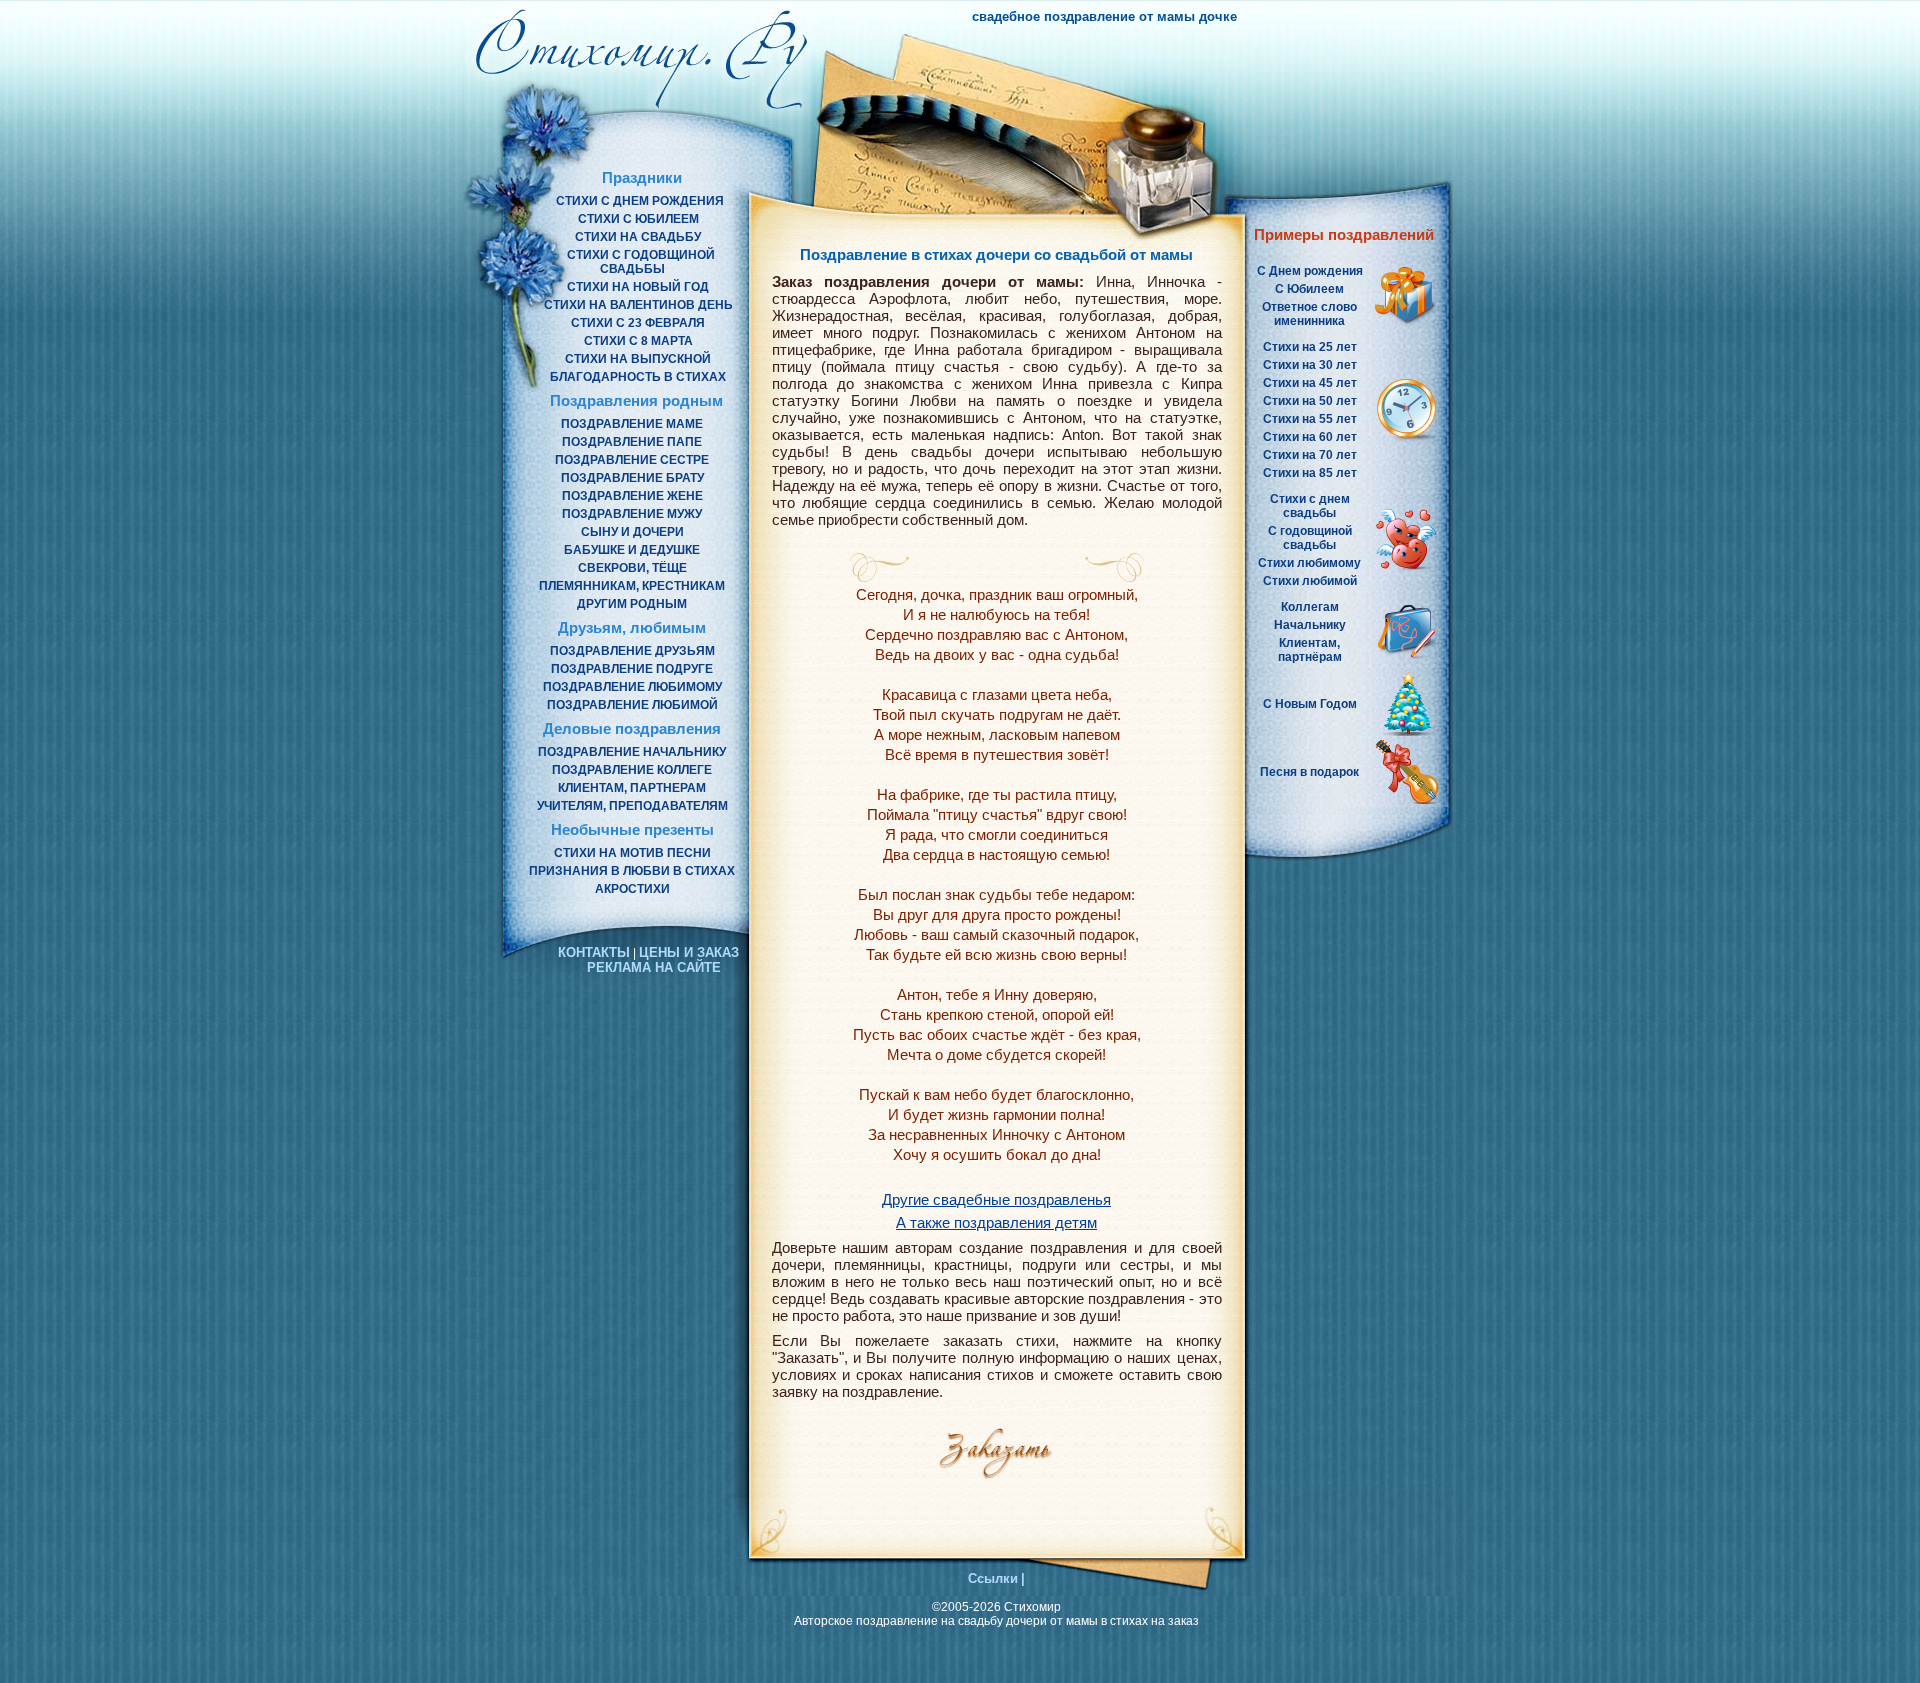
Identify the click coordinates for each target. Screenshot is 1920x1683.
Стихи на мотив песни (632, 853)
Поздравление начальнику (632, 752)
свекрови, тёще (632, 568)
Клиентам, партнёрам (1310, 650)
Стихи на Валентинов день (638, 305)
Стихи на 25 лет (1310, 347)
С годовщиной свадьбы (1310, 538)
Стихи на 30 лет (1310, 365)
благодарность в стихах (638, 377)
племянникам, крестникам (632, 586)
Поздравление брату (632, 478)
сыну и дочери (632, 532)
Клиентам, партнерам (632, 788)
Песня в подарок (1309, 772)
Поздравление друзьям (632, 651)
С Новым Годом (1310, 704)
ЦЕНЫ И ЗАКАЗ (689, 952)
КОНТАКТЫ (594, 952)
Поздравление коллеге (632, 770)
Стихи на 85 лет (1310, 473)
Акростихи (632, 889)
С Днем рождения (1310, 271)
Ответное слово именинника (1309, 314)
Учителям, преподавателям (632, 806)
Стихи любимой (1310, 581)
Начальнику (1310, 625)
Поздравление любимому (632, 687)
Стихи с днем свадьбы (1310, 506)
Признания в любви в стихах (632, 871)
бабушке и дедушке (632, 550)
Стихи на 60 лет (1310, 437)
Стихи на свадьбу (638, 237)
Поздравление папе (632, 442)
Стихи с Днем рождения (640, 201)
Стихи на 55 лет (1310, 419)
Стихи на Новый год (638, 287)
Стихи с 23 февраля (638, 323)
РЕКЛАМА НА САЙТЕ (654, 967)
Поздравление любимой (632, 705)
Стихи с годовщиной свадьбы (641, 262)
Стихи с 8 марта (638, 341)
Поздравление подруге (632, 669)
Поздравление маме (632, 424)
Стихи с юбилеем (638, 219)
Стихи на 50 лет (1310, 401)
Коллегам (1310, 607)
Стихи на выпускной (638, 359)
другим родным (632, 604)
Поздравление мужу (632, 514)
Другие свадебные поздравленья (996, 1199)
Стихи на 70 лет (1310, 455)
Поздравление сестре (632, 460)
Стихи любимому (1309, 563)
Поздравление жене (632, 496)
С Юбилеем (1309, 289)
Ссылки (993, 1578)
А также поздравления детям (996, 1222)
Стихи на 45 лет (1310, 383)
